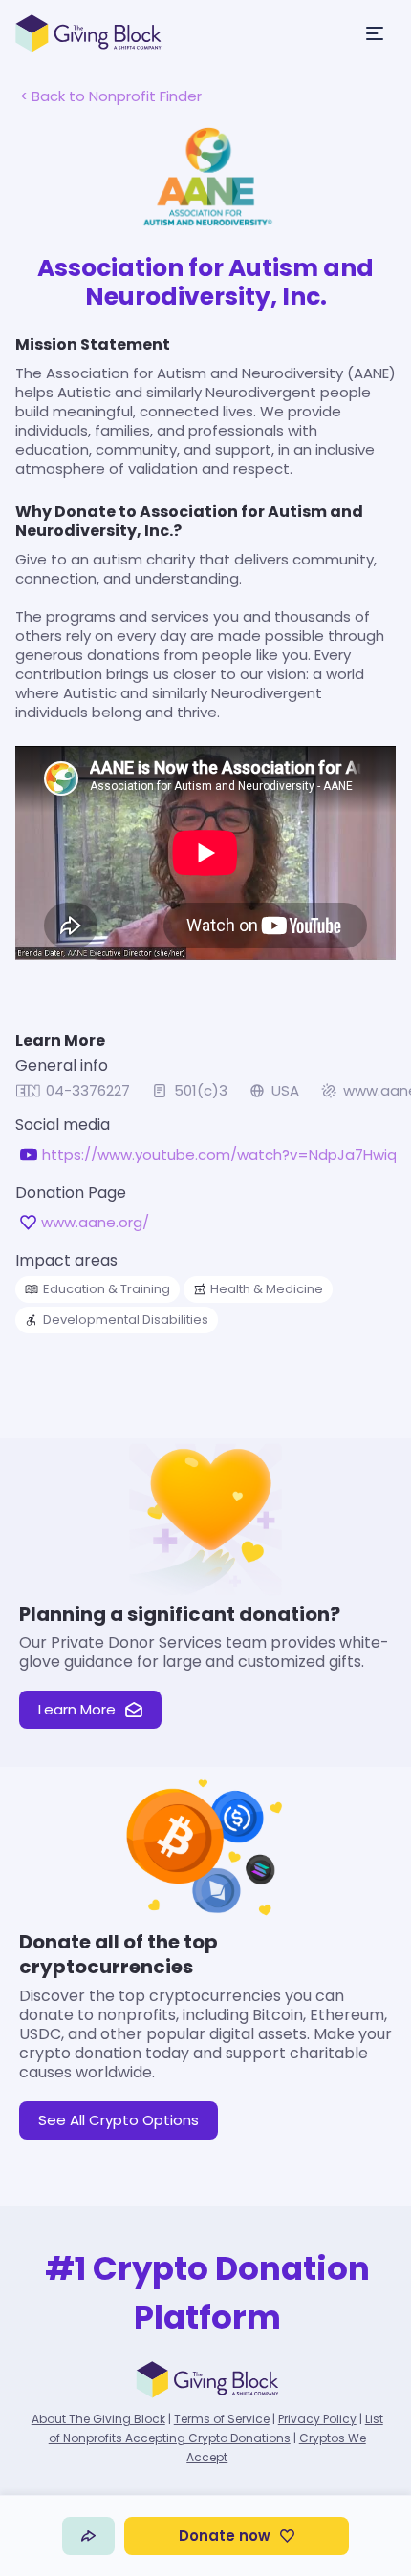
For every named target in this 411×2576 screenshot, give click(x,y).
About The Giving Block (98, 2419)
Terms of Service (222, 2419)
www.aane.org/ (95, 1223)
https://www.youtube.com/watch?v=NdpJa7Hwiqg (224, 1155)
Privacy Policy (317, 2419)
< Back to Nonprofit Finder (111, 96)
